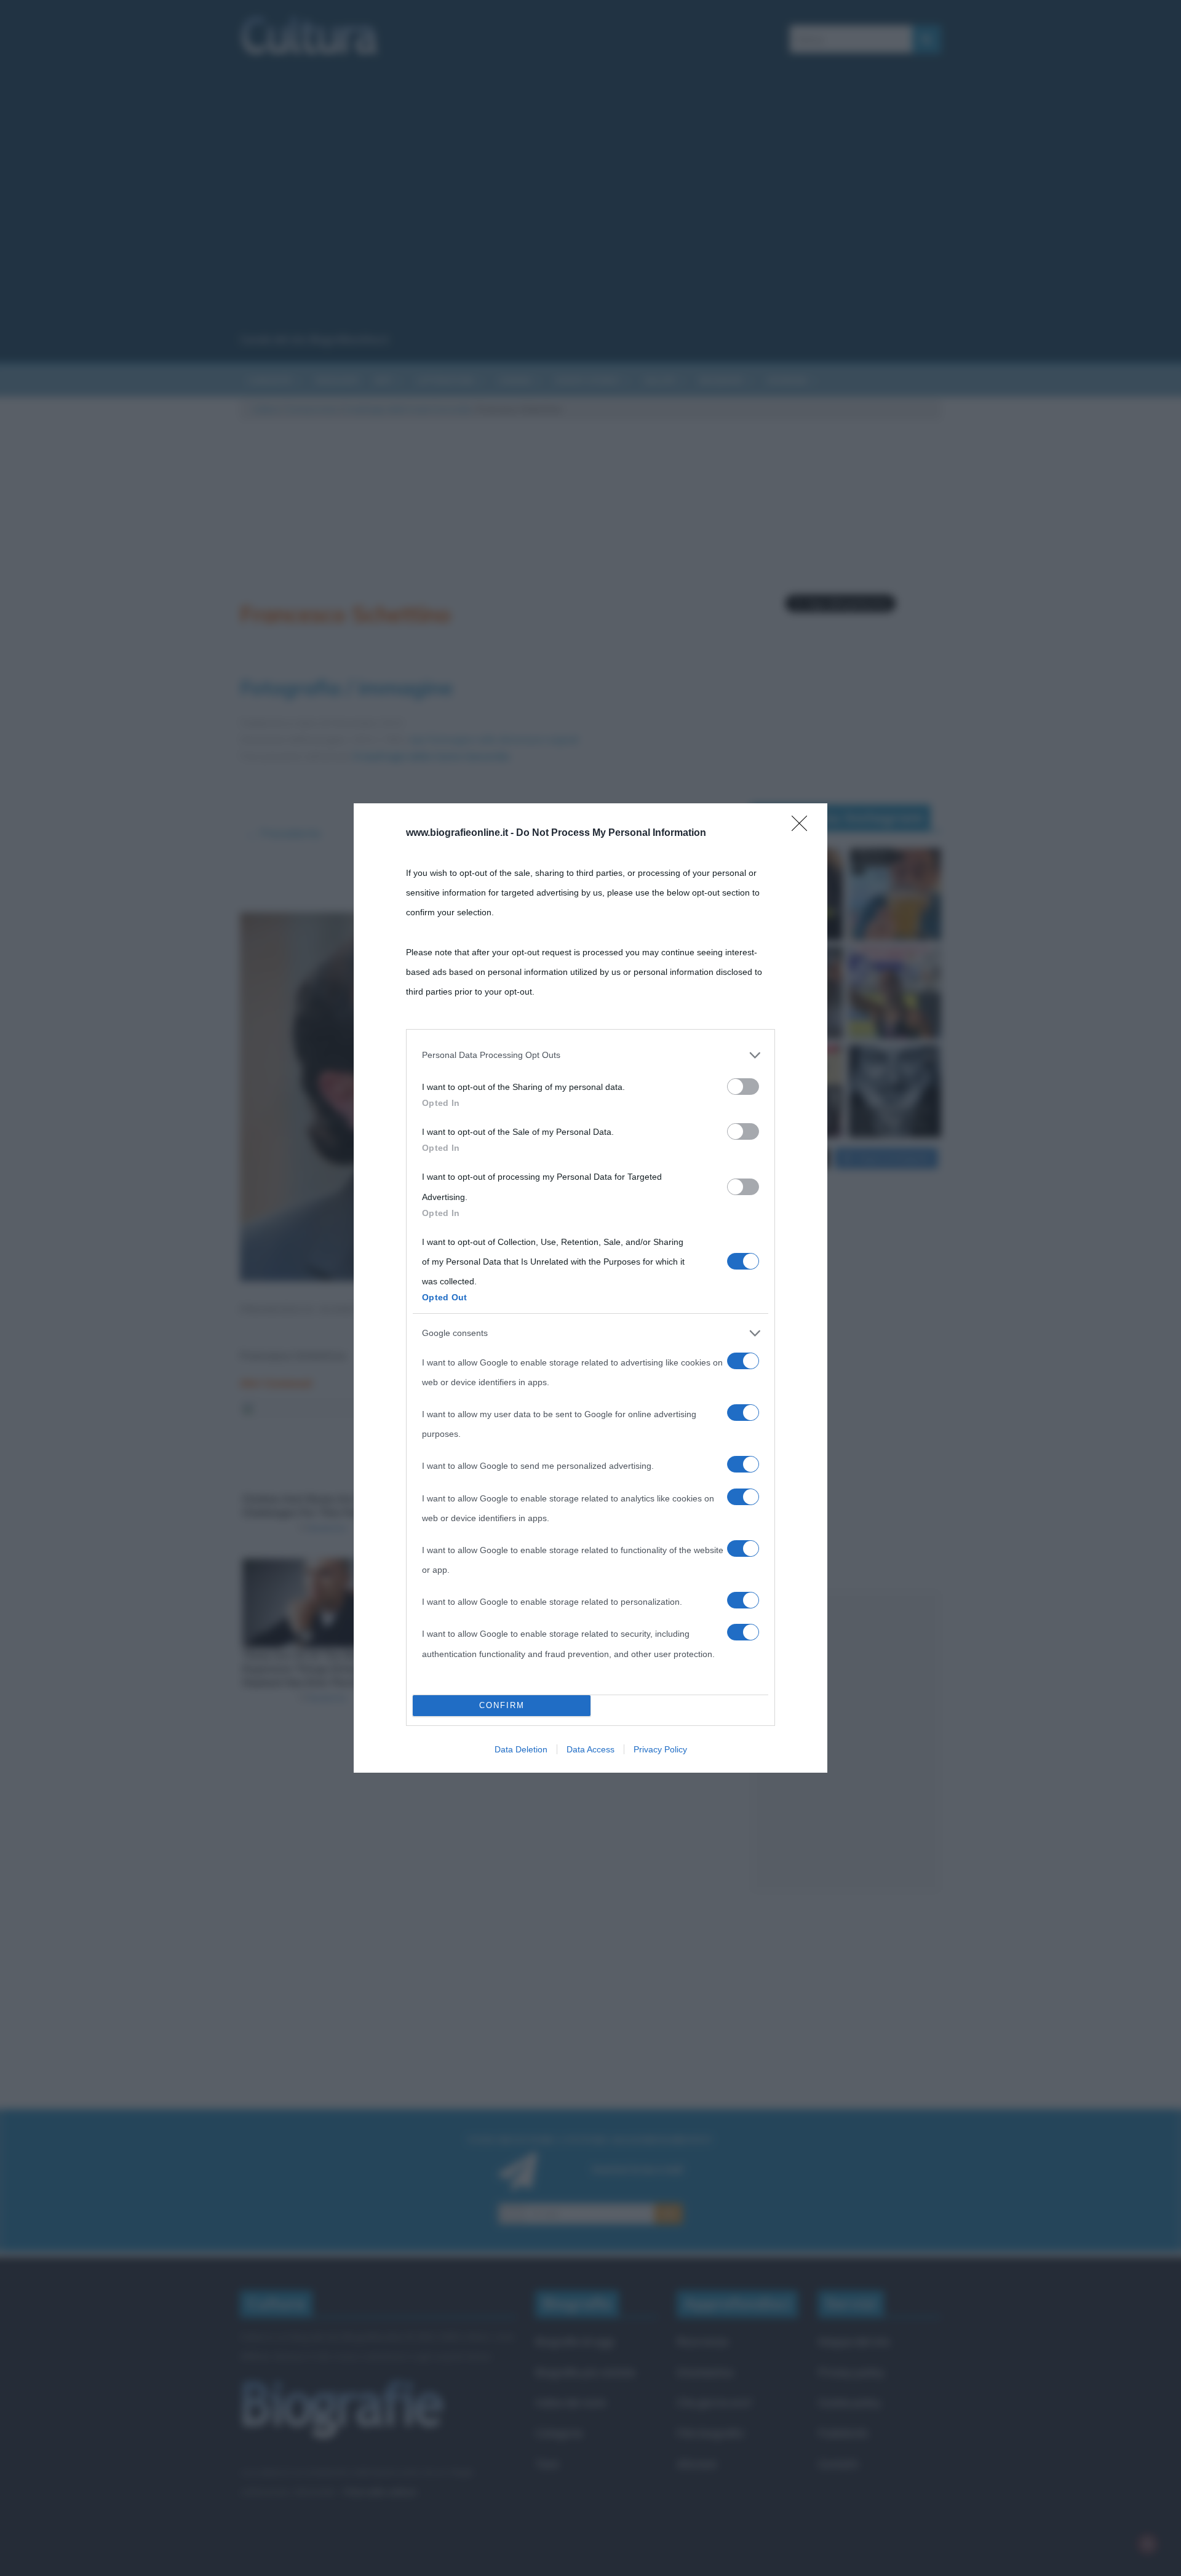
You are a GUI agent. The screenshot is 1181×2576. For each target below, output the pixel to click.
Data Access (590, 1749)
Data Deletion (521, 1749)
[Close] (803, 827)
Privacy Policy (660, 1749)
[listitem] (590, 1055)
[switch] (743, 1087)
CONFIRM (502, 1705)
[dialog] (590, 1288)
